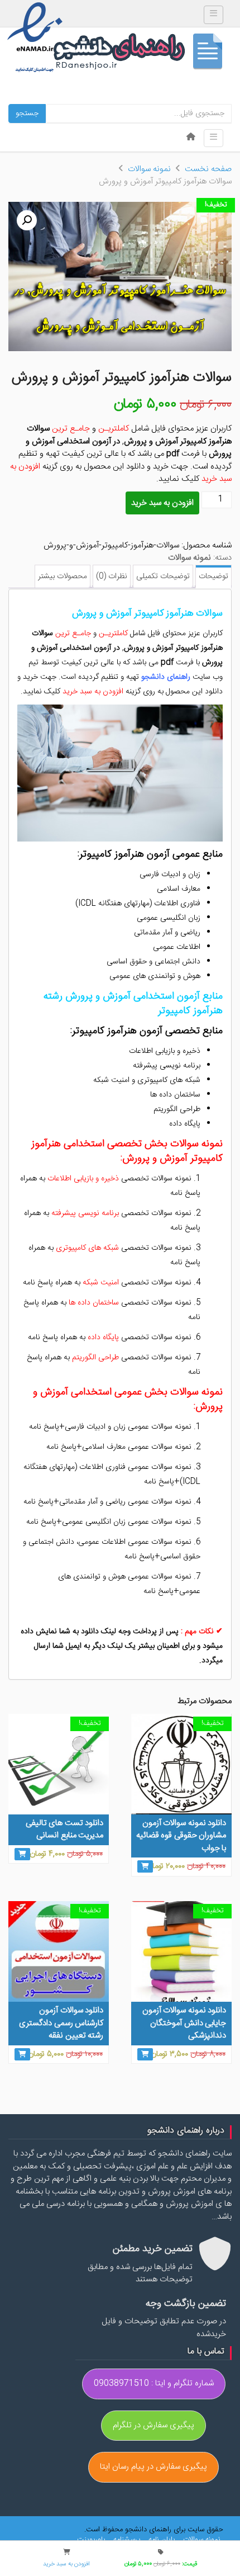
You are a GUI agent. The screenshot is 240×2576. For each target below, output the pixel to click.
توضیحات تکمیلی (163, 576)
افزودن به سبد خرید (162, 503)
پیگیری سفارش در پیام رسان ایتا (153, 2467)
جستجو (27, 114)
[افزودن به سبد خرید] (145, 1866)
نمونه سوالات (149, 169)
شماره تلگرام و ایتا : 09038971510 (154, 2383)
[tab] (213, 577)
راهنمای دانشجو (142, 54)
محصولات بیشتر (63, 576)
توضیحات (213, 576)
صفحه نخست (208, 169)
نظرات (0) (112, 576)
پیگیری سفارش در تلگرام (153, 2425)
